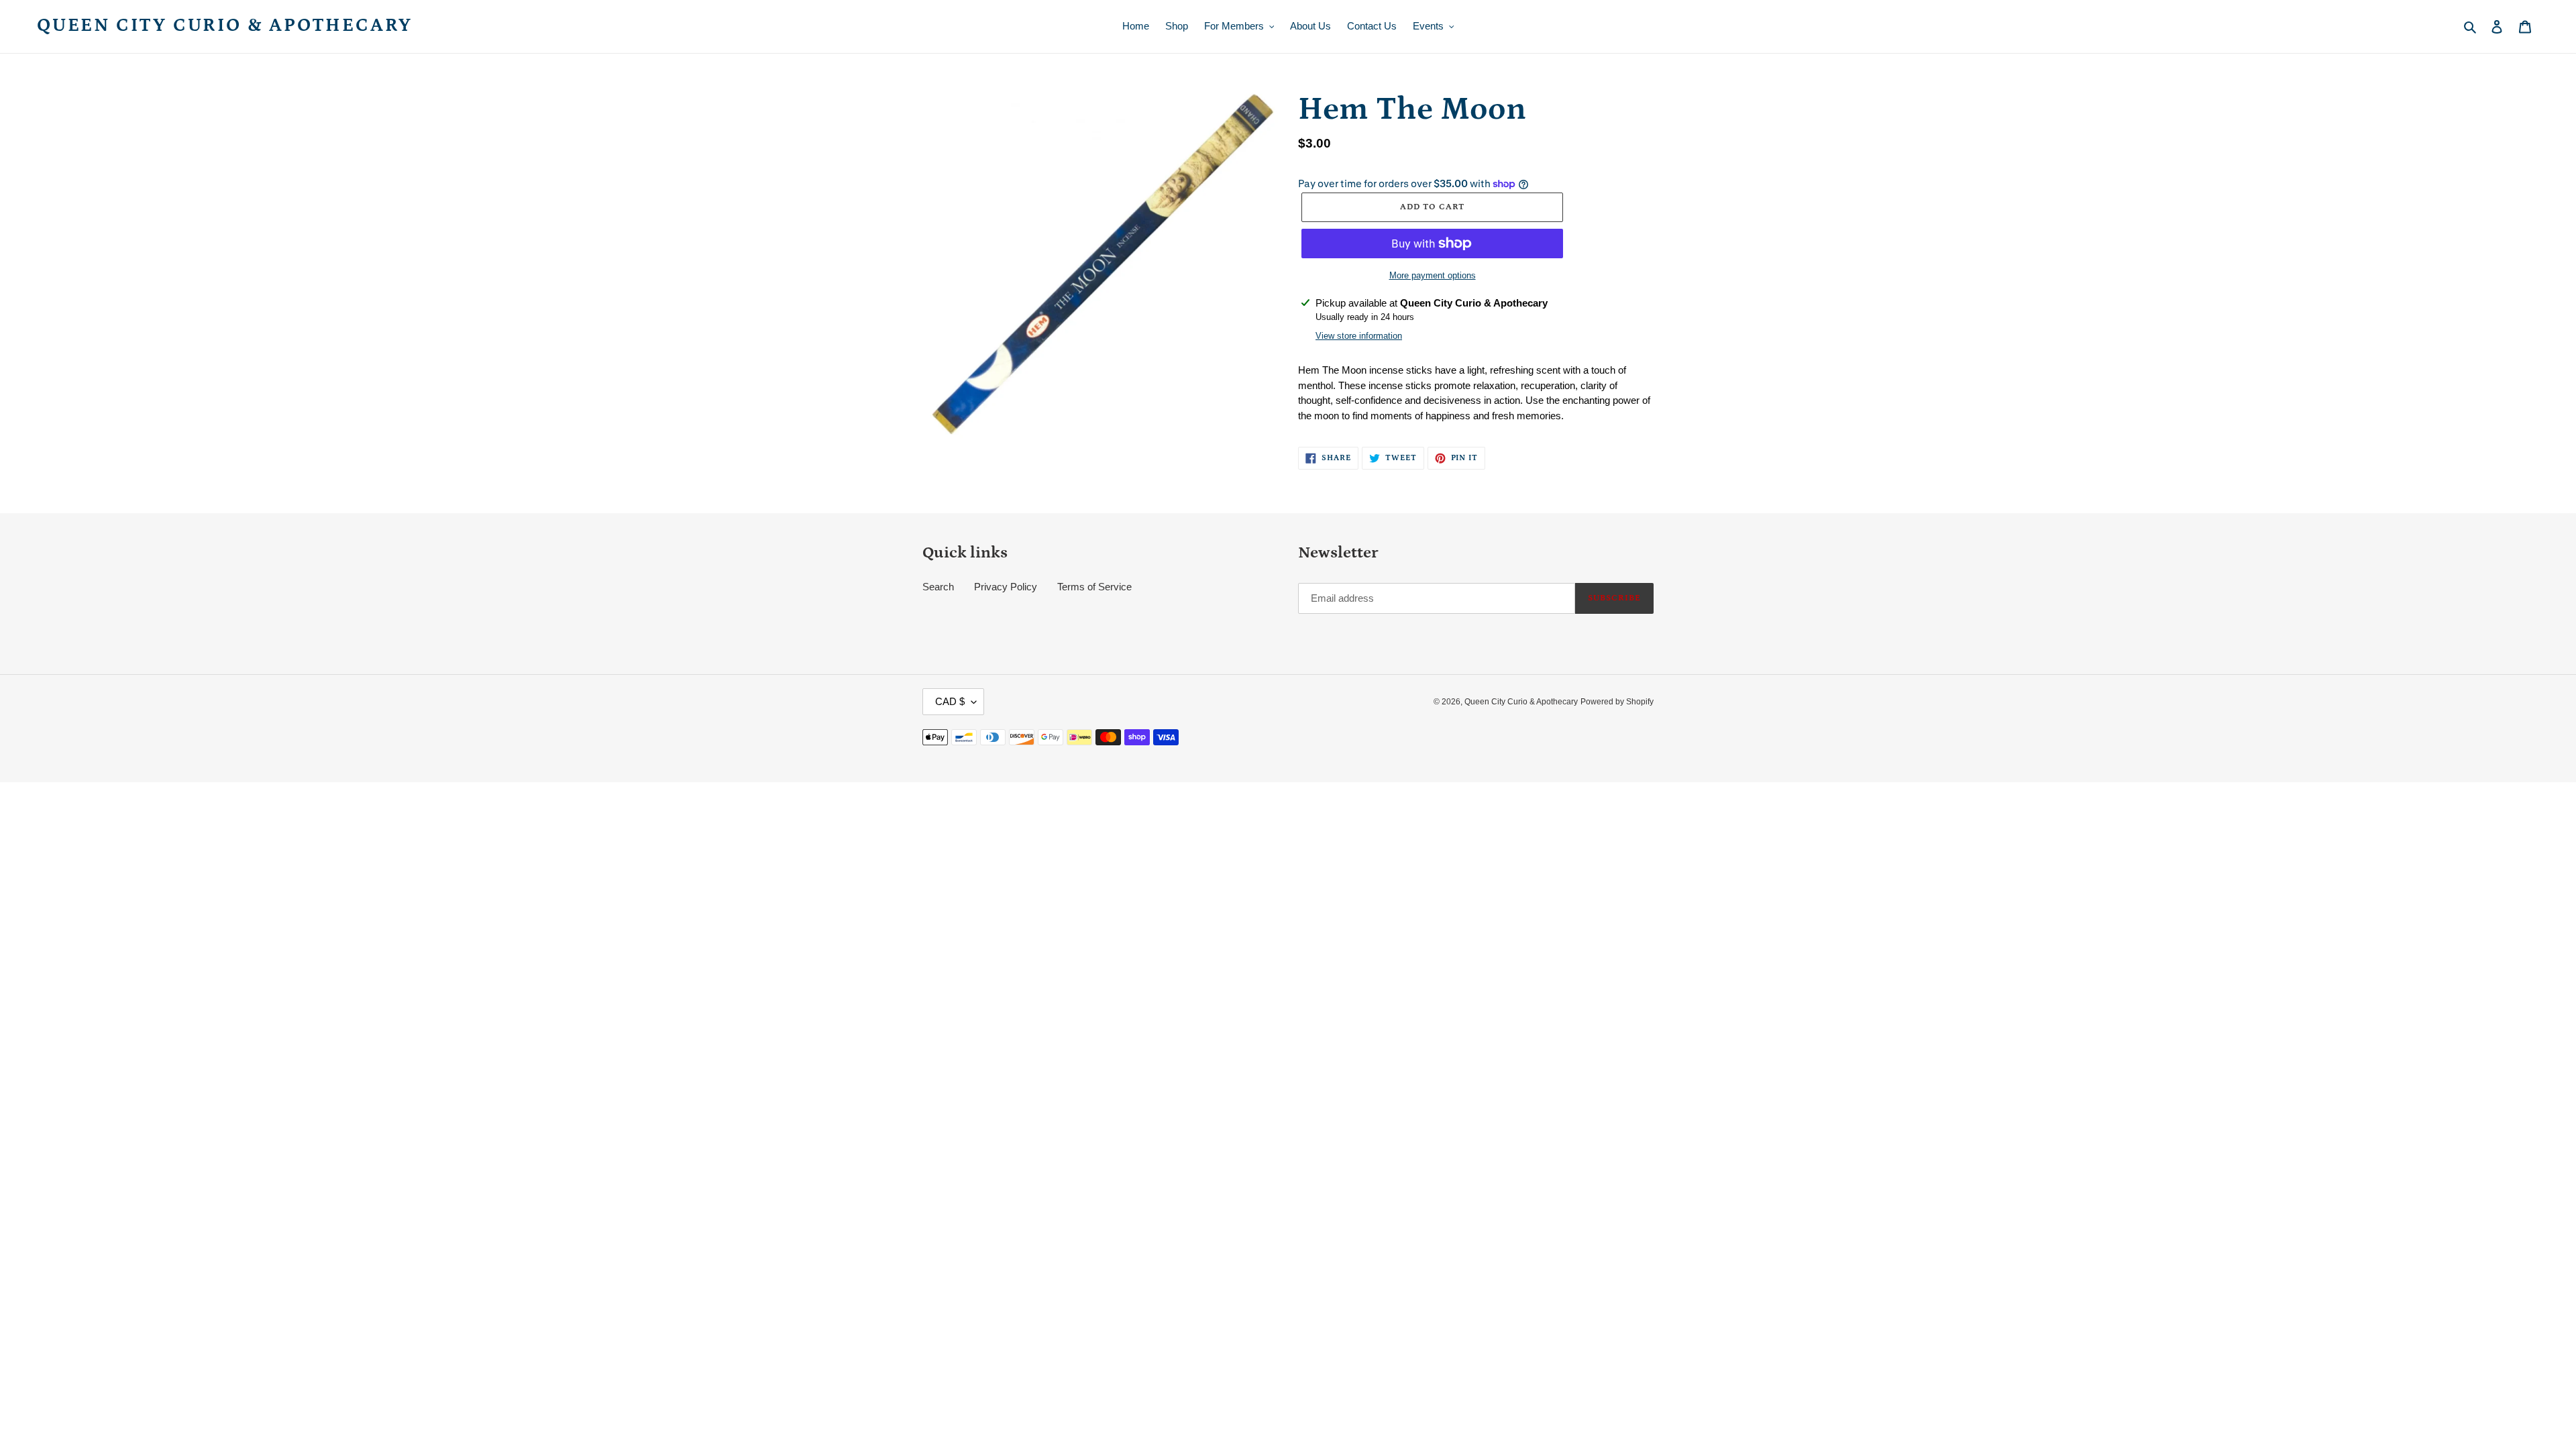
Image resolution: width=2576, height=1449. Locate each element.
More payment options (1433, 275)
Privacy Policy (1006, 587)
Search (938, 587)
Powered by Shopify (1617, 702)
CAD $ (950, 701)
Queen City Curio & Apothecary (225, 25)
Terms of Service (1094, 587)
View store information (1359, 336)
